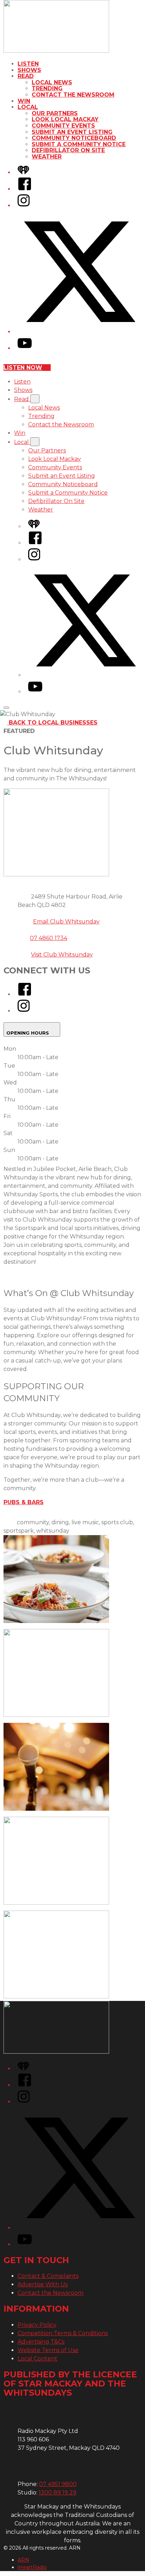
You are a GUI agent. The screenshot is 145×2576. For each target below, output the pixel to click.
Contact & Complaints (48, 2276)
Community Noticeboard (74, 138)
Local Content (37, 2359)
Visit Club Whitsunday (62, 955)
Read (26, 76)
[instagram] (24, 1011)
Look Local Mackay (65, 119)
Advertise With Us (43, 2284)
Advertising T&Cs (41, 2342)
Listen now (23, 368)
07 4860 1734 (49, 938)
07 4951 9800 (58, 2484)
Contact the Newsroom (73, 95)
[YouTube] (25, 348)
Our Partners (55, 113)
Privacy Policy (37, 2325)
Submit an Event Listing (72, 132)
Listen (28, 64)
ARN (23, 2560)
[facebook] (25, 994)
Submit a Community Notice (79, 144)
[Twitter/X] (80, 332)
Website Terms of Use (48, 2350)
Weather (47, 157)
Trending (47, 88)
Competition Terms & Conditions (63, 2333)
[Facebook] (25, 189)
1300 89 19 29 (58, 2493)
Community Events (63, 126)
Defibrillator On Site (68, 150)
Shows (29, 70)
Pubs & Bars (24, 1502)
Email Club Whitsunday (66, 922)
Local (28, 107)
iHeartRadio (32, 2567)
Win (24, 101)
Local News (52, 82)
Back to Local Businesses (53, 723)
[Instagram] (24, 205)
